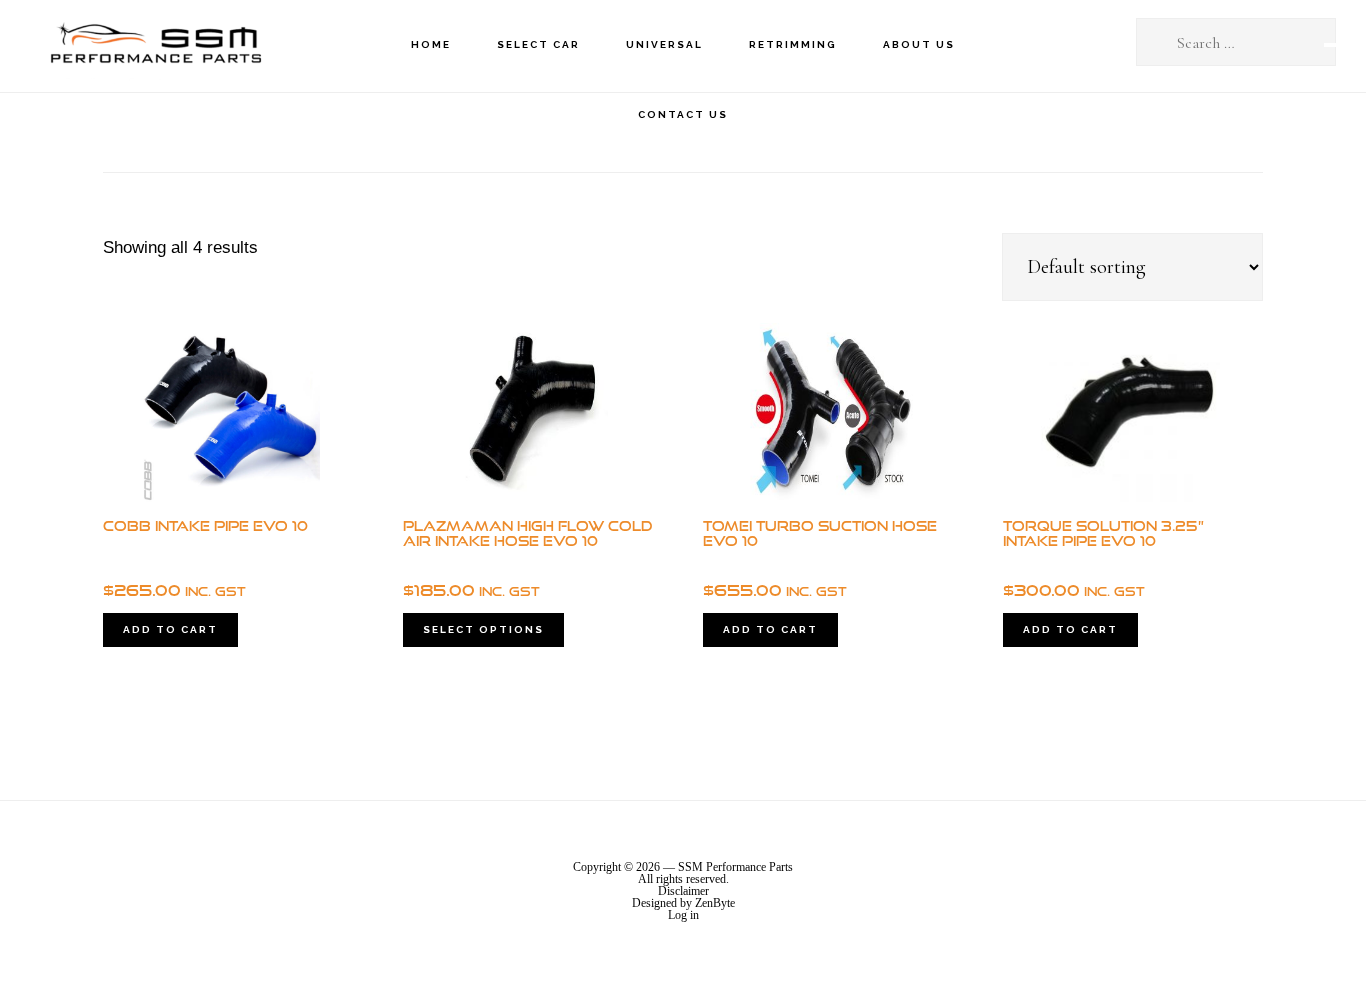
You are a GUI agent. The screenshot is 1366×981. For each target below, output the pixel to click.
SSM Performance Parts (155, 45)
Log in (683, 915)
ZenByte (715, 903)
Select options (483, 629)
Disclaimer (683, 891)
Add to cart (170, 629)
